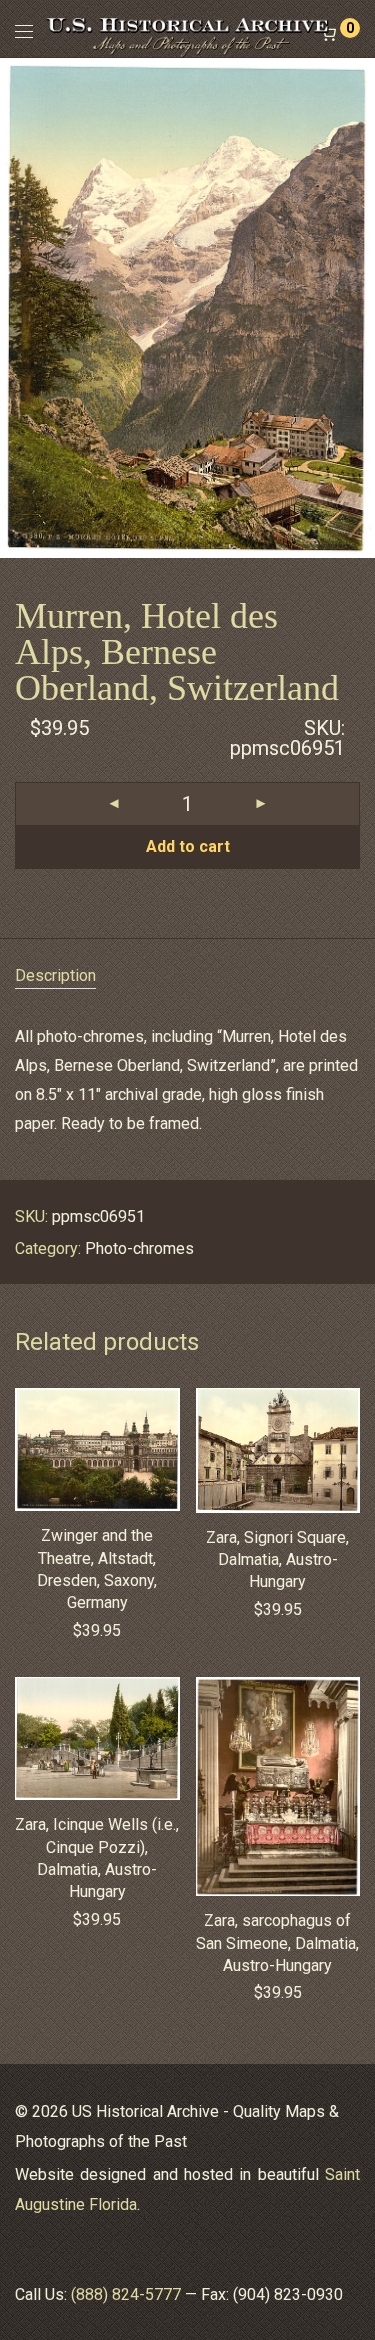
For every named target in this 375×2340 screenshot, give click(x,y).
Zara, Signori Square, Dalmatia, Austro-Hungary (277, 1560)
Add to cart (188, 846)
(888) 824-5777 (126, 2294)
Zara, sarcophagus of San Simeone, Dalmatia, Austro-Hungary (277, 1943)
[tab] (187, 976)
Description (55, 975)
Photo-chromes (139, 1248)
